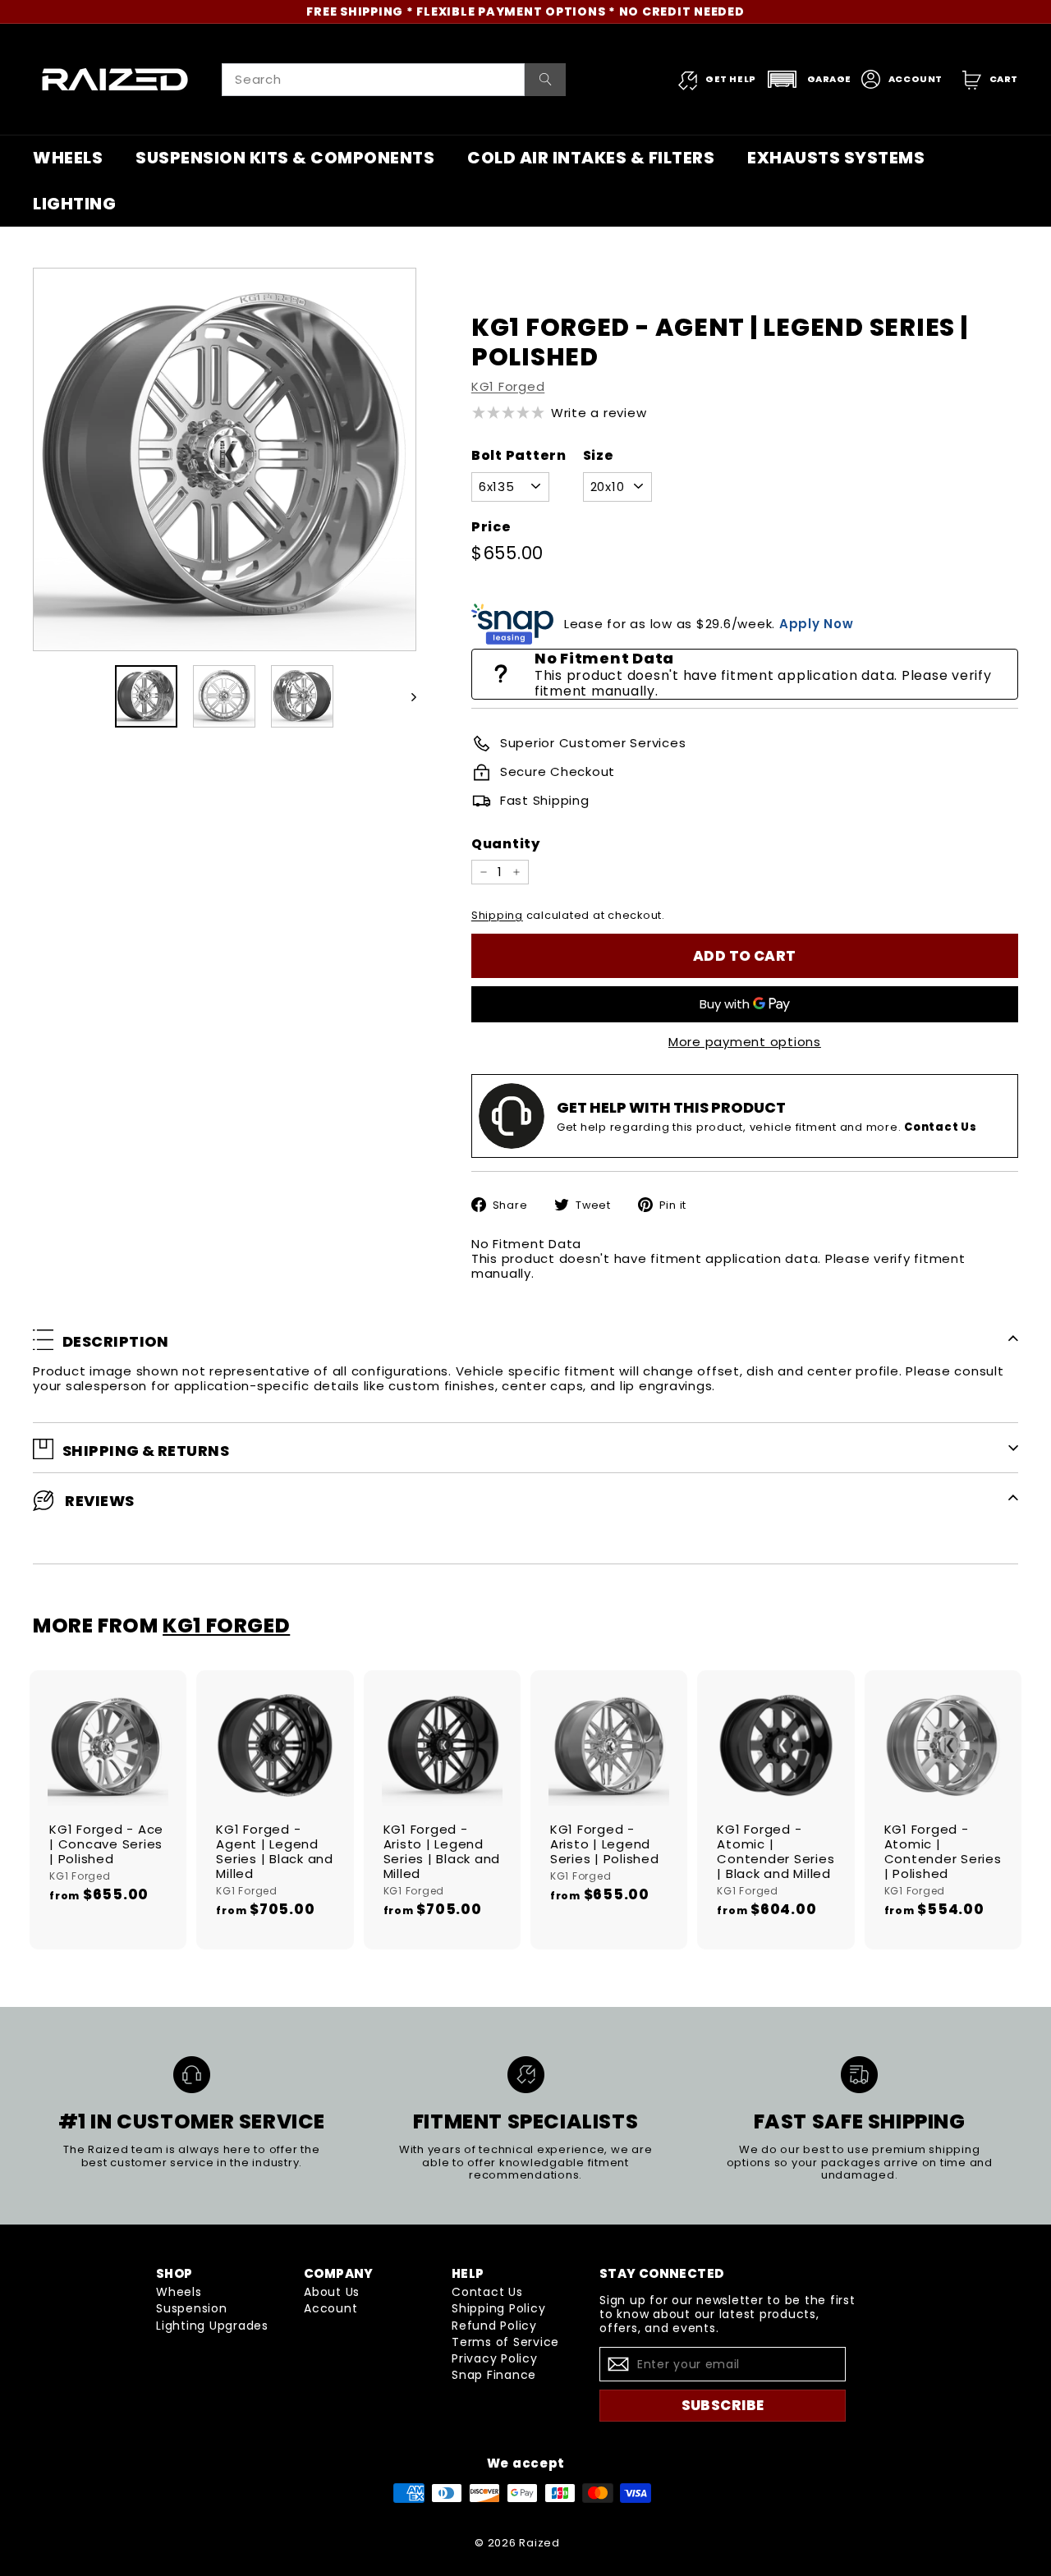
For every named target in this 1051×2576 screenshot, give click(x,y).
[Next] (406, 696)
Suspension (192, 2308)
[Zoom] (225, 459)
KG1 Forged (508, 386)
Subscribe (723, 2405)
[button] (809, 79)
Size (599, 455)
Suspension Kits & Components (285, 158)
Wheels (68, 158)
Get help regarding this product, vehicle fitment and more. (767, 1127)
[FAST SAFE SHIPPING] (859, 2075)
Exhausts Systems (836, 158)
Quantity (506, 844)
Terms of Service (505, 2342)
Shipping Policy (498, 2308)
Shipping (497, 915)
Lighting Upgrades (212, 2326)
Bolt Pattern (519, 455)
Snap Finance (494, 2375)
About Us (332, 2292)
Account (330, 2308)
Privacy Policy (495, 2358)
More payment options (745, 1042)
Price (491, 527)
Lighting (74, 204)
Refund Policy (494, 2326)
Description (116, 1341)
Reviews (99, 1501)
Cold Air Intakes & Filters (591, 158)
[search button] (546, 80)
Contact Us (487, 2292)
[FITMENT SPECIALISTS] (526, 2075)
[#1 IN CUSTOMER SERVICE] (192, 2075)
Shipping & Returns (146, 1451)
